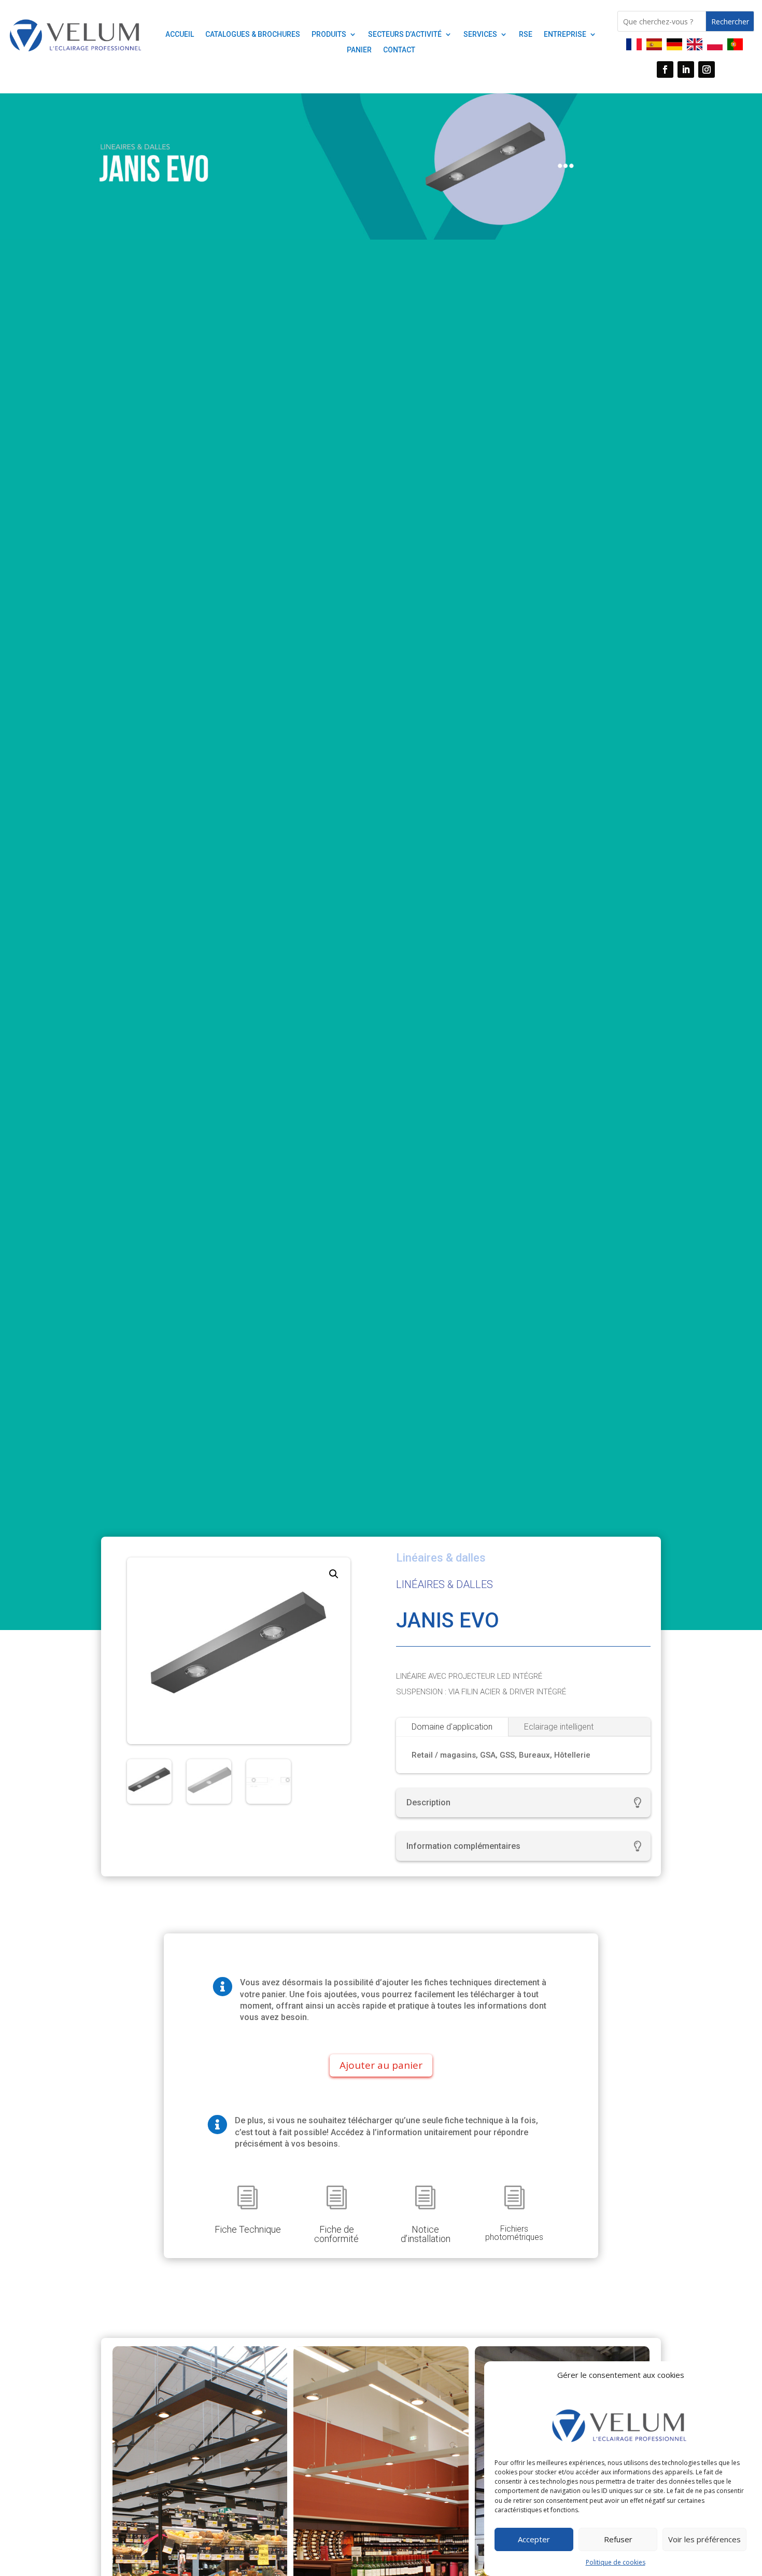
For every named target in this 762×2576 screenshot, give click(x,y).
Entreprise (565, 34)
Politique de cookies (616, 2562)
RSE (526, 34)
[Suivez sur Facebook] (665, 69)
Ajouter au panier (381, 2065)
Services (480, 34)
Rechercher (730, 22)
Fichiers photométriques (514, 2233)
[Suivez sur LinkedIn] (686, 69)
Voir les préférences (704, 2539)
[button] (334, 1574)
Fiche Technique (248, 2229)
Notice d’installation (426, 2234)
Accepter (534, 2539)
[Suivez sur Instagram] (707, 69)
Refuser (618, 2539)
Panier (359, 50)
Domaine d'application (452, 1727)
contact (399, 50)
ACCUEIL (180, 34)
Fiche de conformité (336, 2234)
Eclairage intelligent (559, 1727)
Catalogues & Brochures (253, 34)
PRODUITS (329, 34)
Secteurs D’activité (405, 34)
